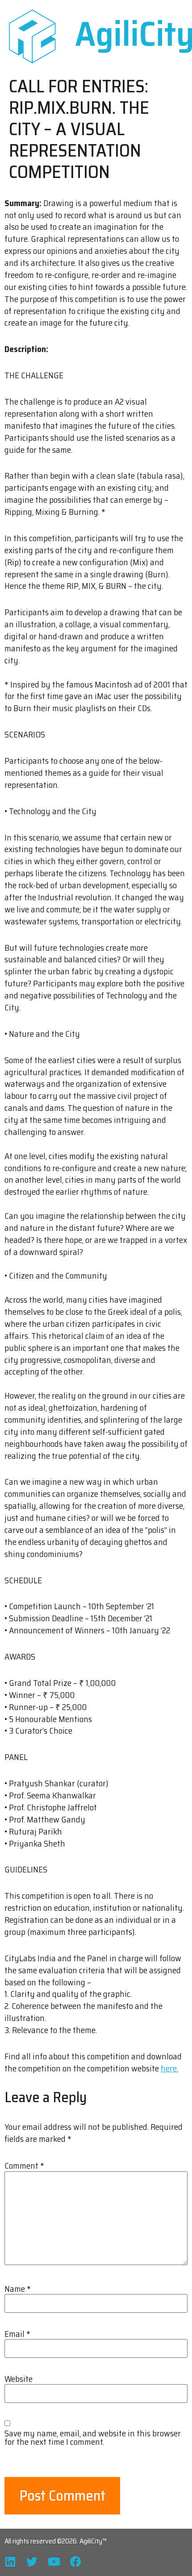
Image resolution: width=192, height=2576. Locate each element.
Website (19, 2379)
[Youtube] (54, 2562)
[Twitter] (32, 2562)
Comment (24, 2166)
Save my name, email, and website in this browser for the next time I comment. (93, 2438)
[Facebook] (76, 2562)
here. (169, 2068)
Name (18, 2289)
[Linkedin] (10, 2562)
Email (17, 2334)
